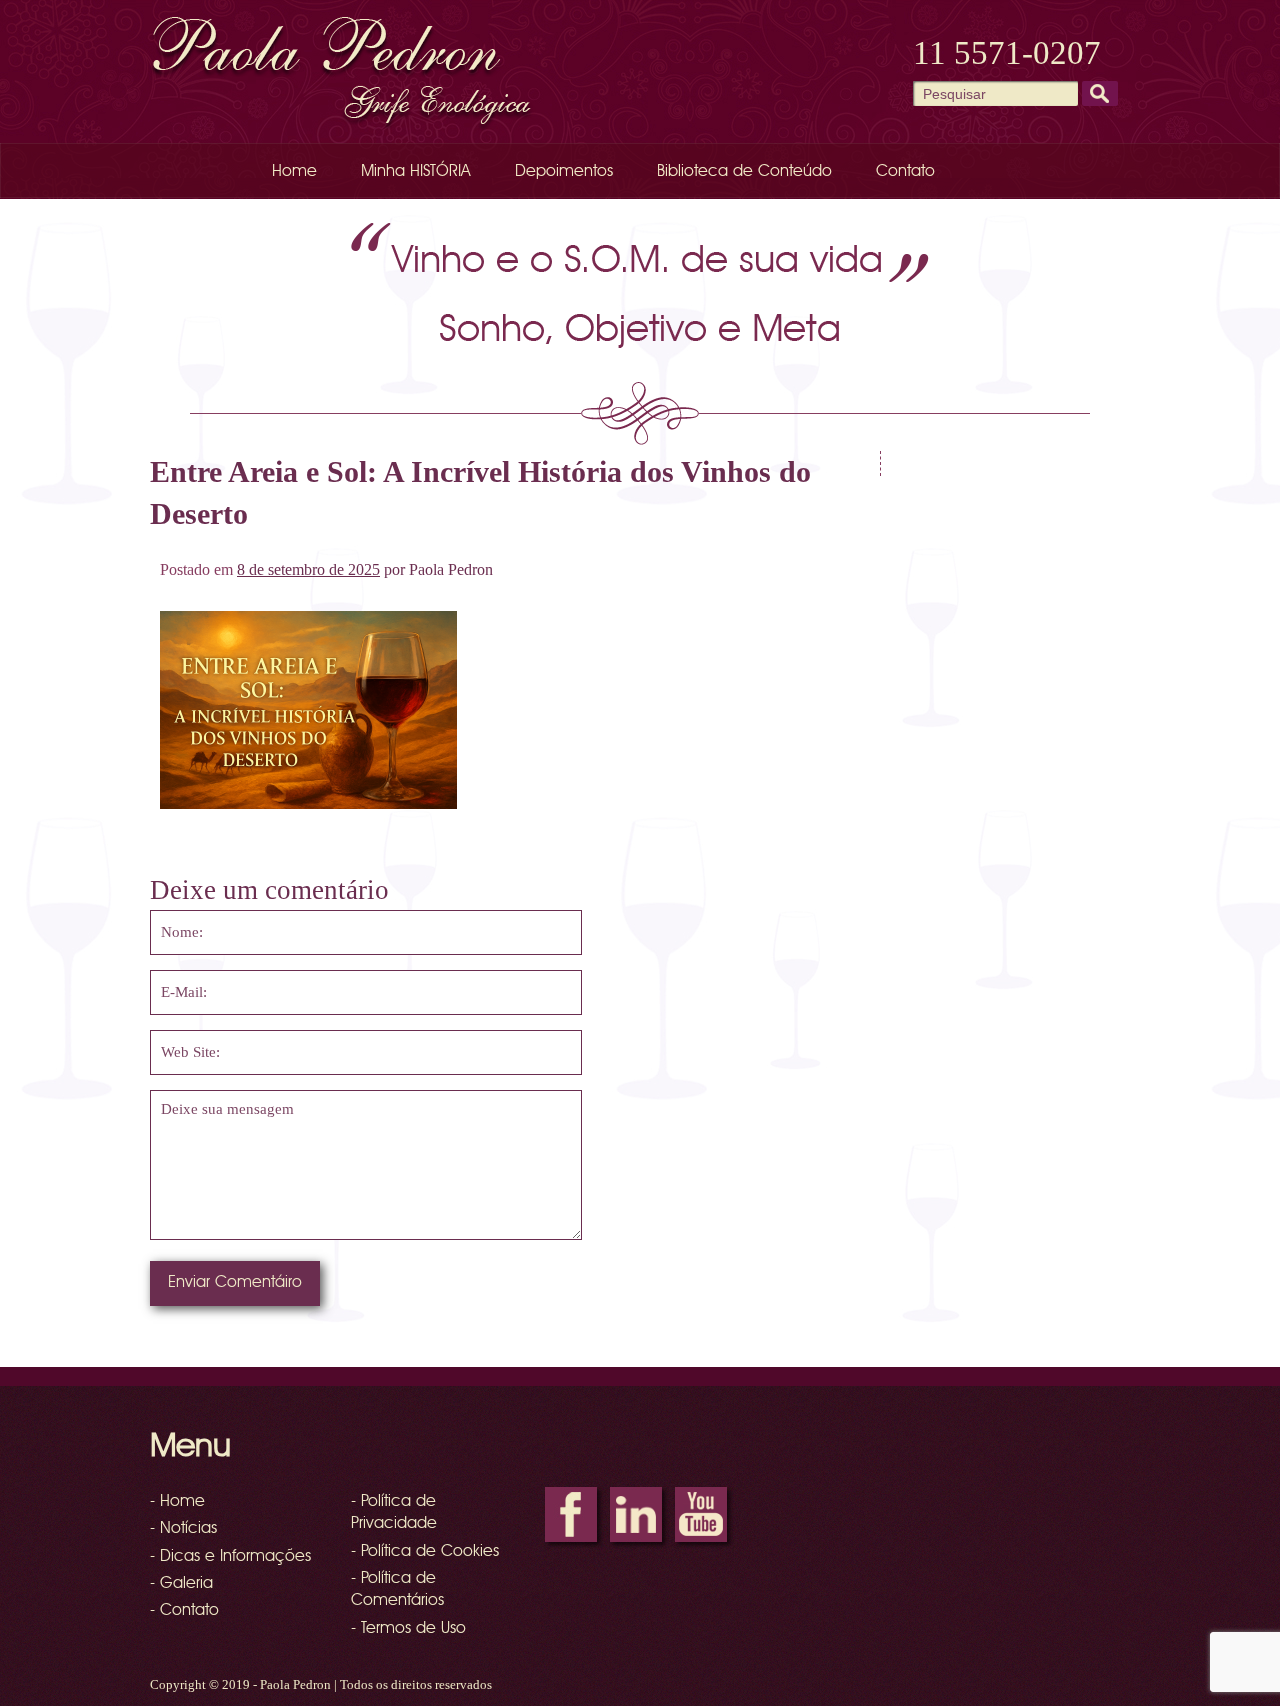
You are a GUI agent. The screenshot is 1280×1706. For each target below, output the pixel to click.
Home (294, 172)
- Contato (184, 1611)
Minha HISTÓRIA (416, 172)
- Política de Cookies (425, 1552)
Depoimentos (564, 172)
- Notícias (183, 1529)
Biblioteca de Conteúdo (744, 172)
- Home (177, 1502)
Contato (905, 172)
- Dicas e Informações (230, 1557)
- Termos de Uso (408, 1629)
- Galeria (181, 1584)
